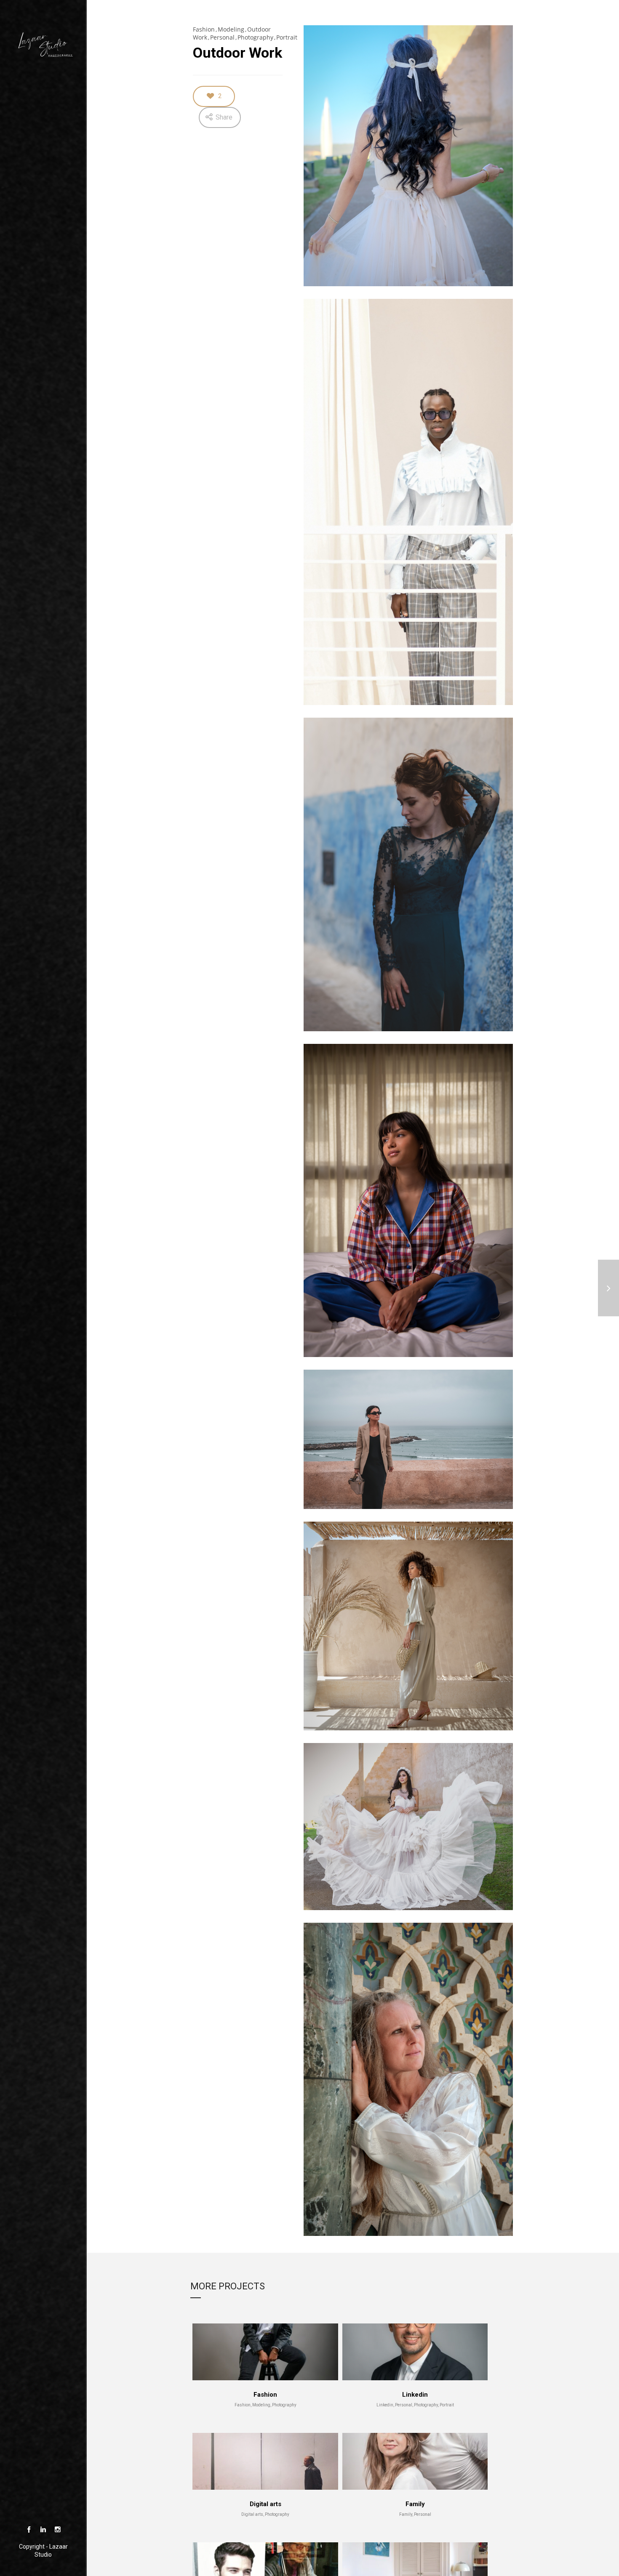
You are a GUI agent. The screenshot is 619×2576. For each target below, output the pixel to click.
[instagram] (57, 2530)
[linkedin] (43, 2530)
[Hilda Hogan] (608, 1288)
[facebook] (29, 2530)
